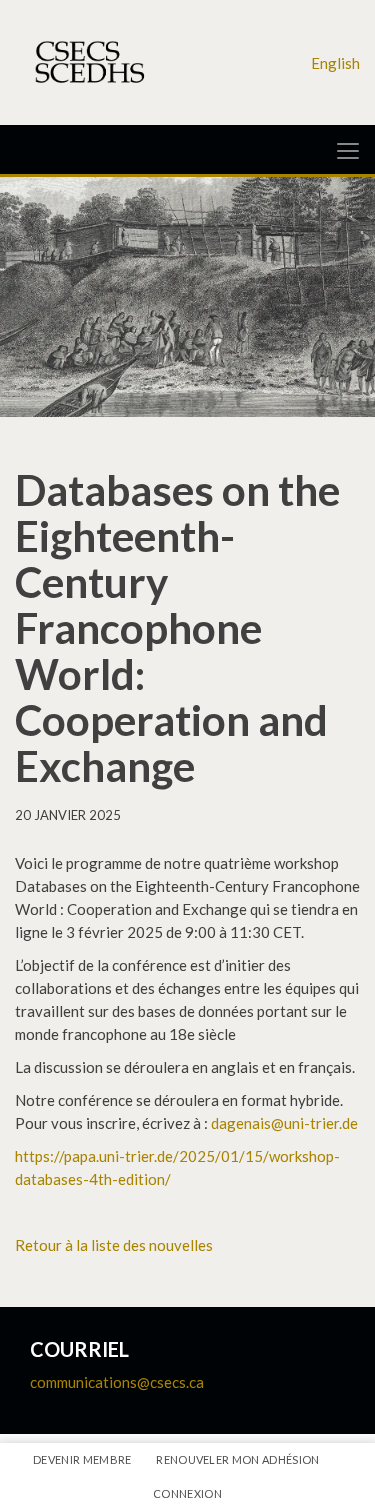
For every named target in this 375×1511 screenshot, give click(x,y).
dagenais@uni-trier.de (284, 1123)
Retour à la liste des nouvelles (114, 1245)
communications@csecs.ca (117, 1382)
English (335, 63)
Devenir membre (82, 1459)
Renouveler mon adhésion (238, 1459)
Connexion (187, 1493)
